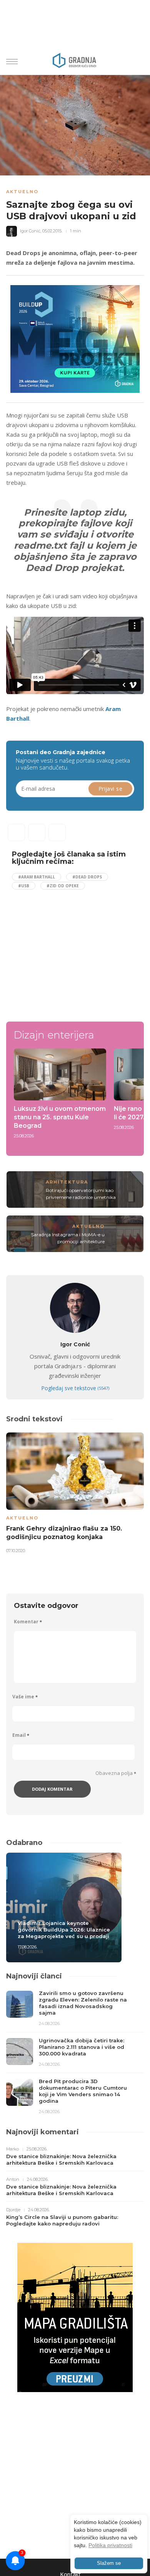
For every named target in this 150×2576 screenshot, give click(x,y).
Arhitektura (67, 1182)
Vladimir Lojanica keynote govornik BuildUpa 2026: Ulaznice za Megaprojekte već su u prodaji (64, 1930)
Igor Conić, (31, 231)
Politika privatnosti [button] (110, 2545)
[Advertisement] (77, 952)
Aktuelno (22, 192)
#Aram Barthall (37, 877)
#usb (24, 886)
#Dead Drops (87, 877)
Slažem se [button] (109, 2563)
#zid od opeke (63, 886)
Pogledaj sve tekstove (75, 1388)
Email (21, 1735)
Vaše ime (25, 1697)
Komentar (28, 1622)
